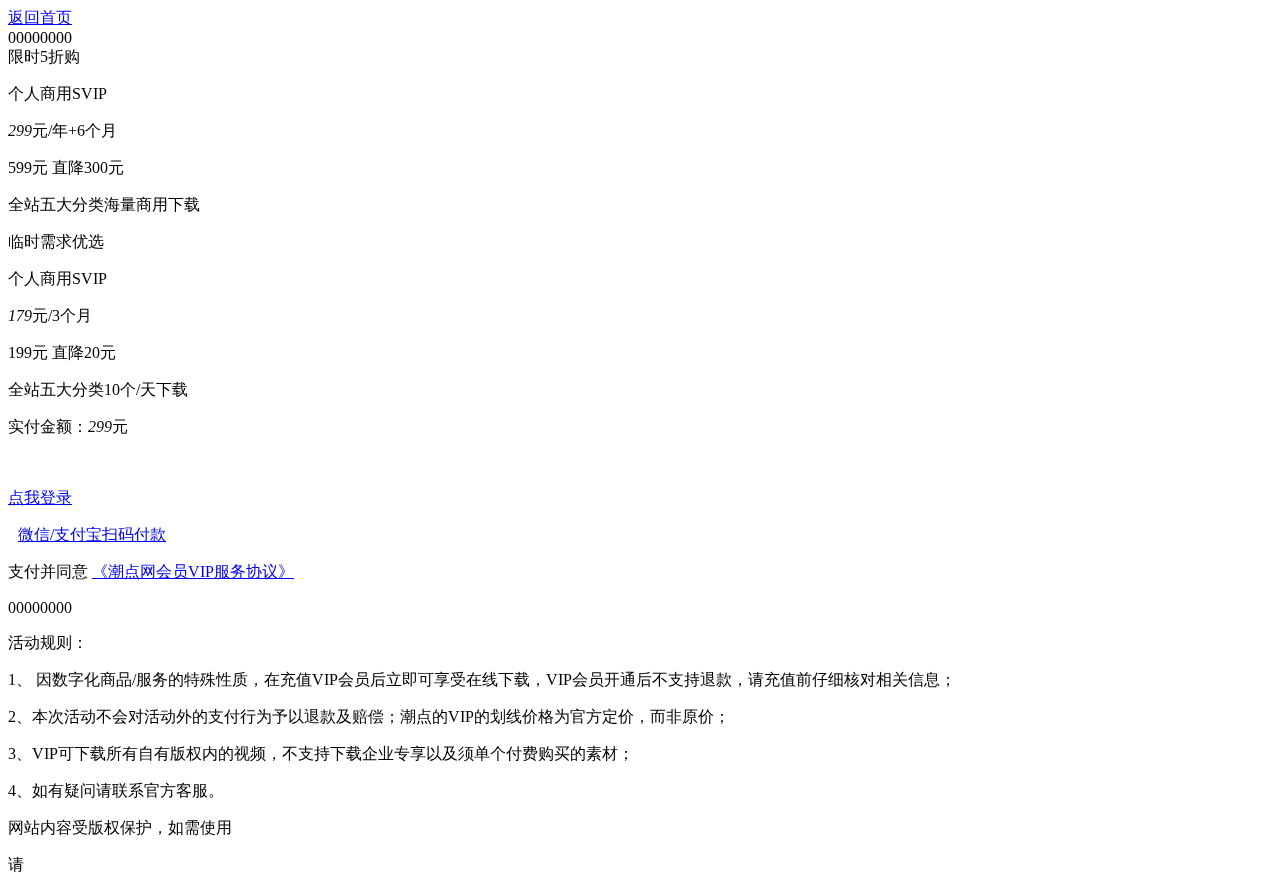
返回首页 (40, 17)
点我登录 (40, 497)
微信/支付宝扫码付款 (92, 534)
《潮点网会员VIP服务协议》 (193, 571)
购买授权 (58, 864)
